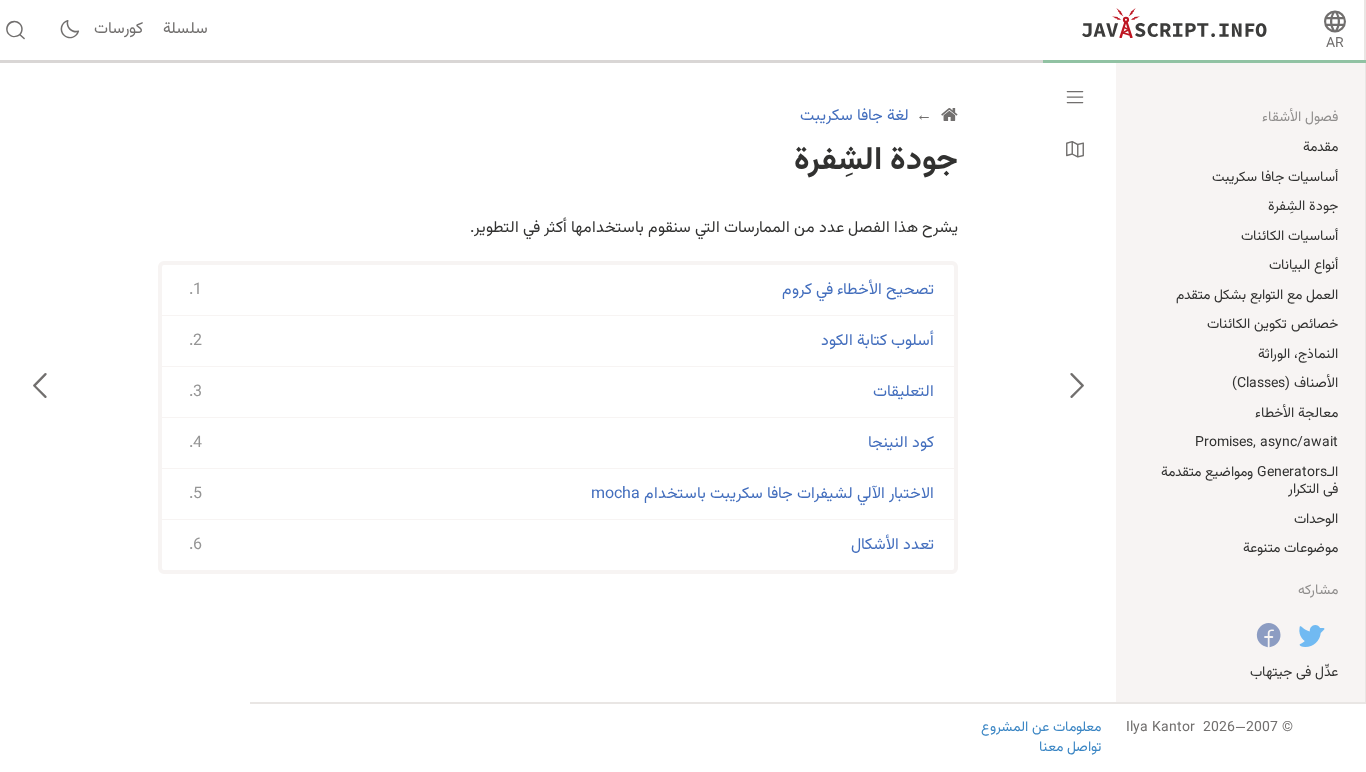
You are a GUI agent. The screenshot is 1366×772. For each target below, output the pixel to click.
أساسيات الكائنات (1289, 237)
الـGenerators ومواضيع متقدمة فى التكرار (1249, 482)
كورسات (118, 30)
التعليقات (903, 392)
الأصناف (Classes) (1285, 384)
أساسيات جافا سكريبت (1275, 178)
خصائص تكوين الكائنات (1272, 325)
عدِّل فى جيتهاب (1294, 673)
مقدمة (1320, 148)
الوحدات (1316, 520)
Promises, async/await (1266, 443)
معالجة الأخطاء (1296, 414)
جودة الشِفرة (1303, 207)
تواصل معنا (1070, 748)
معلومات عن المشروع (1041, 728)
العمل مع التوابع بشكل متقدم (1257, 296)
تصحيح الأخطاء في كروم (858, 290)
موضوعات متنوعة (1290, 549)
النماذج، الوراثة (1298, 355)
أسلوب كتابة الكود (877, 341)
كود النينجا (901, 443)
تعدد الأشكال (892, 545)
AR (1335, 44)
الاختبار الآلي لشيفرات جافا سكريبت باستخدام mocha (762, 494)
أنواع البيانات (1303, 266)
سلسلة (185, 30)
